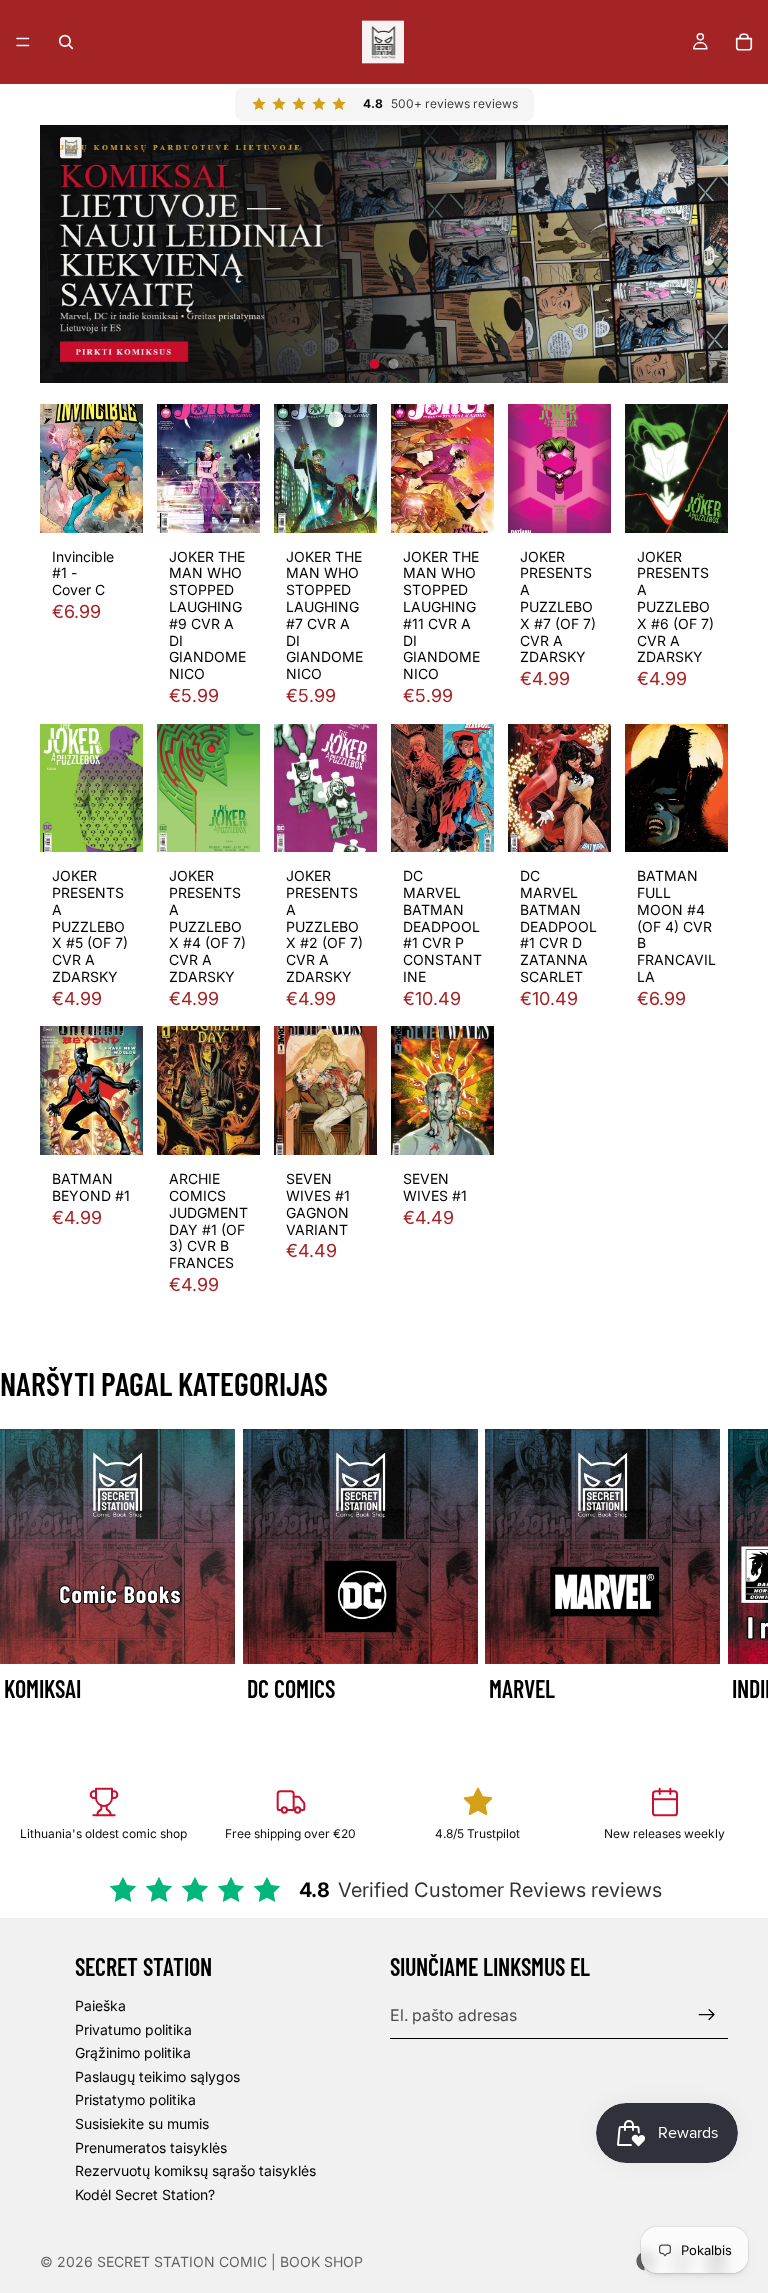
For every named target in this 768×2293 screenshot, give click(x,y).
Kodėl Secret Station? (145, 2194)
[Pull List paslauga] (384, 254)
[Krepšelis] (744, 42)
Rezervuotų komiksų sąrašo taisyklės (195, 2170)
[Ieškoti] (66, 42)
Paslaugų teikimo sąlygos (157, 2076)
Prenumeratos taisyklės (151, 2146)
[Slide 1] (375, 364)
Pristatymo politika (135, 2099)
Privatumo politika (133, 2029)
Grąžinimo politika (133, 2052)
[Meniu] (23, 42)
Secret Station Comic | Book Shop (230, 2261)
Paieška (100, 2005)
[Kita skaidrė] (706, 1581)
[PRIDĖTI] (112, 502)
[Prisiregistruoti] (707, 2015)
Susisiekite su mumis (142, 2123)
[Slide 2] (394, 364)
